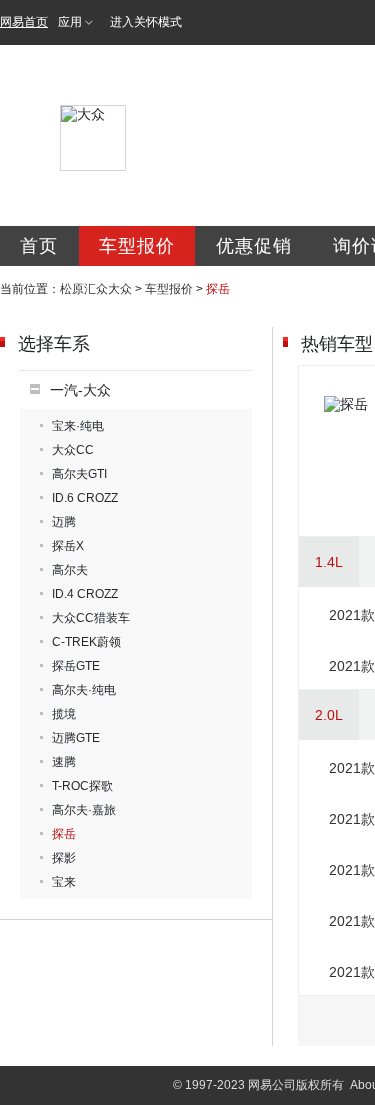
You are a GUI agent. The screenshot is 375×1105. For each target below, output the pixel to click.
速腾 (64, 762)
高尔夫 (70, 570)
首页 (39, 246)
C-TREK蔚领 (86, 642)
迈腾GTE (76, 738)
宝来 (64, 882)
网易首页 (24, 22)
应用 (70, 22)
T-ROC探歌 (82, 786)
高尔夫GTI (79, 474)
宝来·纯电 (78, 426)
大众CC (73, 450)
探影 (64, 858)
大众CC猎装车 (91, 618)
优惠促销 (254, 246)
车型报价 (137, 246)
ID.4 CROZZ (85, 594)
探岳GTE (76, 666)
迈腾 (64, 522)
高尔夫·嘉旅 (84, 810)
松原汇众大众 (96, 289)
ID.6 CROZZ (85, 498)
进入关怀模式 (146, 22)
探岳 (64, 834)
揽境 (64, 714)
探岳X (68, 546)
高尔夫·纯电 (84, 690)
